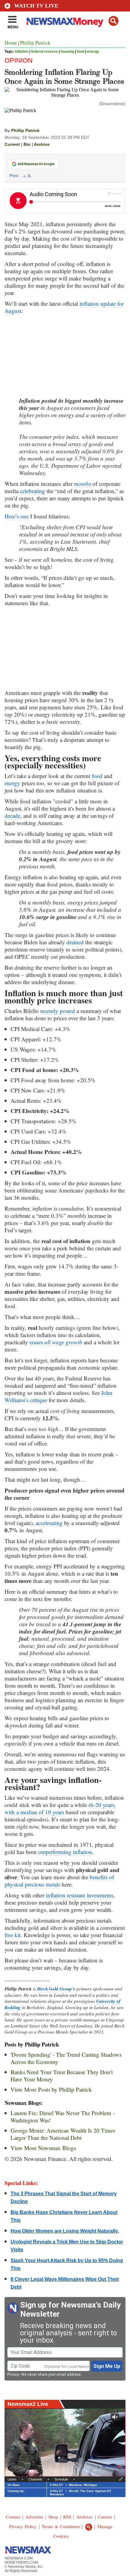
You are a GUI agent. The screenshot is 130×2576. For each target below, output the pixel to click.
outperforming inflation (65, 1852)
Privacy (13, 2374)
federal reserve (44, 52)
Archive (42, 144)
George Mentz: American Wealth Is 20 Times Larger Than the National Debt (63, 2134)
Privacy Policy (23, 2526)
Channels (35, 2479)
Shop (53, 2517)
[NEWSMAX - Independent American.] (65, 22)
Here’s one (17, 516)
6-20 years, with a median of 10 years (60, 1808)
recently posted (58, 1011)
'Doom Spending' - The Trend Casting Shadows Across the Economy (66, 2058)
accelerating (49, 1523)
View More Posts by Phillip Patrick (51, 2089)
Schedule (61, 2479)
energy (93, 52)
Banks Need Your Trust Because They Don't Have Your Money (62, 2076)
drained (75, 942)
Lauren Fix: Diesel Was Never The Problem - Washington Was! (63, 2116)
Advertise (34, 2517)
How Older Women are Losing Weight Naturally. (65, 2231)
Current (12, 144)
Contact (13, 2517)
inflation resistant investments (80, 1895)
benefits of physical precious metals (59, 1881)
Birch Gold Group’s (56, 1989)
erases (56, 1342)
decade (12, 816)
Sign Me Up (107, 2366)
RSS (67, 2517)
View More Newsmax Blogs (43, 2148)
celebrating (32, 491)
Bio (27, 144)
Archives (84, 2517)
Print (14, 176)
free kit (13, 1935)
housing (67, 52)
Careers (105, 2517)
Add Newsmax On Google (36, 164)
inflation (22, 52)
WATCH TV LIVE (36, 6)
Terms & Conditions (61, 2526)
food (81, 52)
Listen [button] (12, 2479)
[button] (114, 21)
